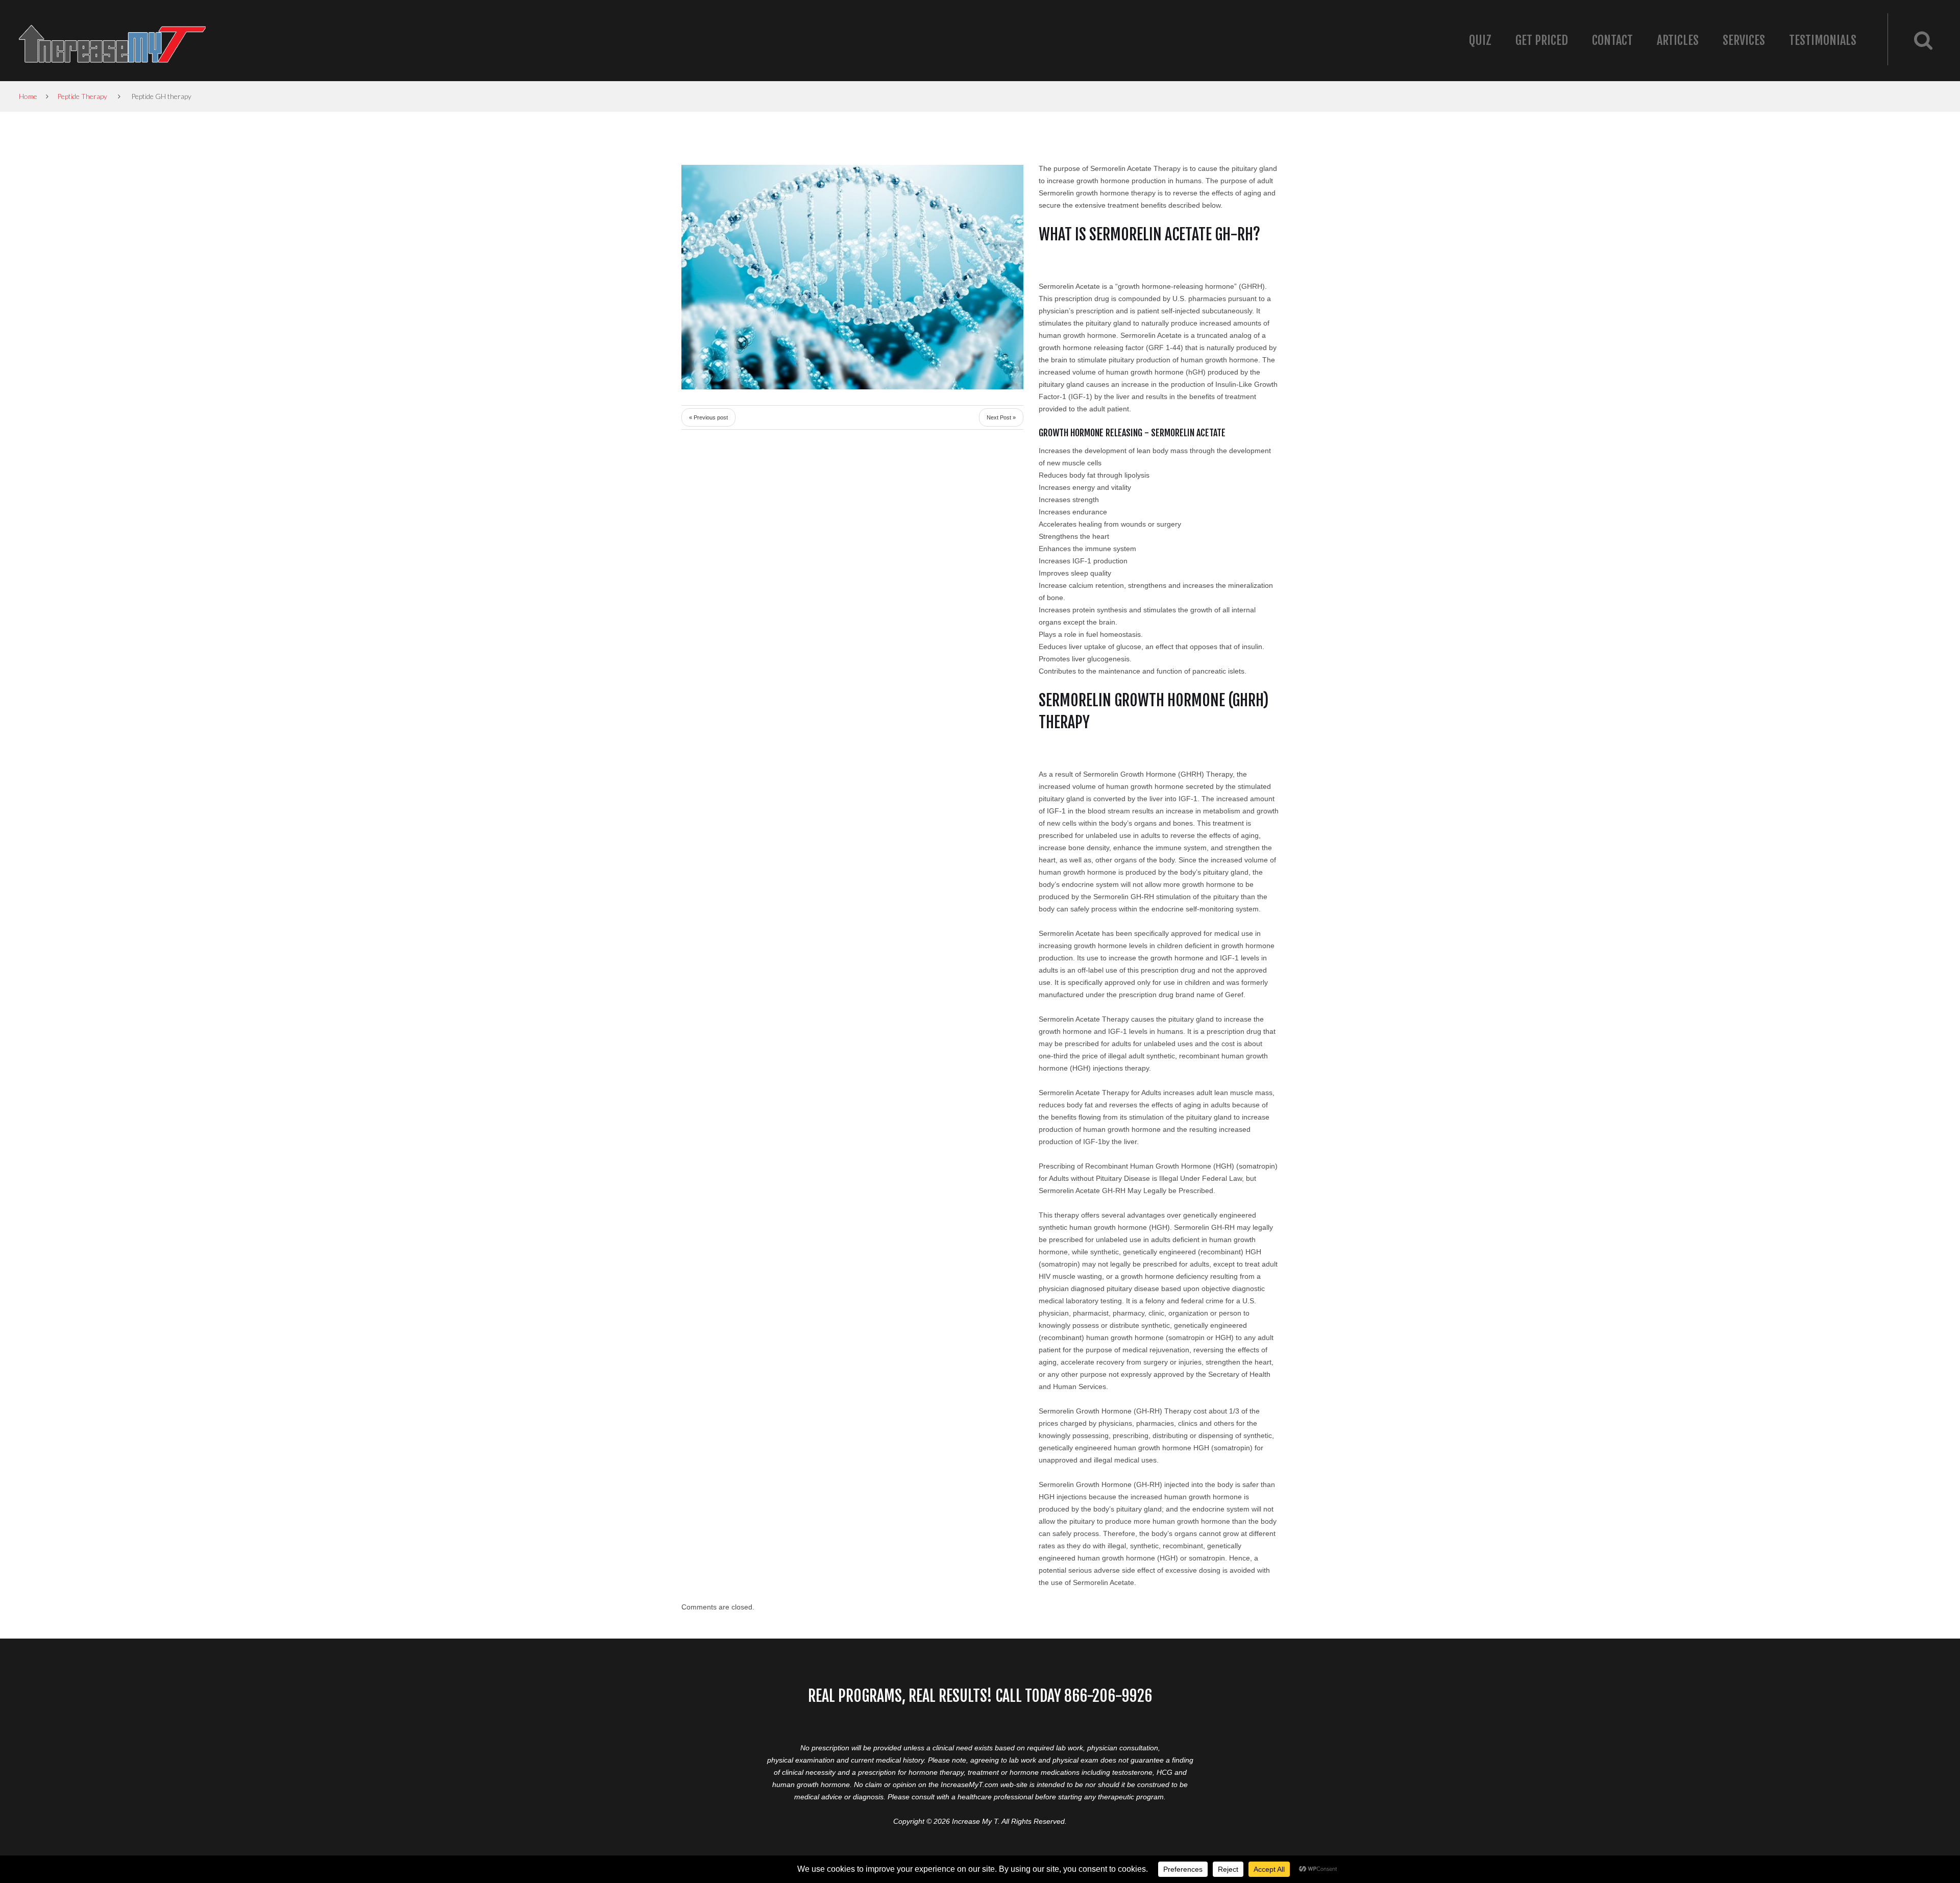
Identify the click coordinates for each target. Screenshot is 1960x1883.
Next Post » (1001, 417)
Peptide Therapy (82, 96)
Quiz (1480, 40)
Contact (1612, 40)
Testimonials (1823, 40)
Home (28, 96)
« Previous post (708, 417)
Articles (1678, 40)
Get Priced (1542, 40)
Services (1744, 40)
